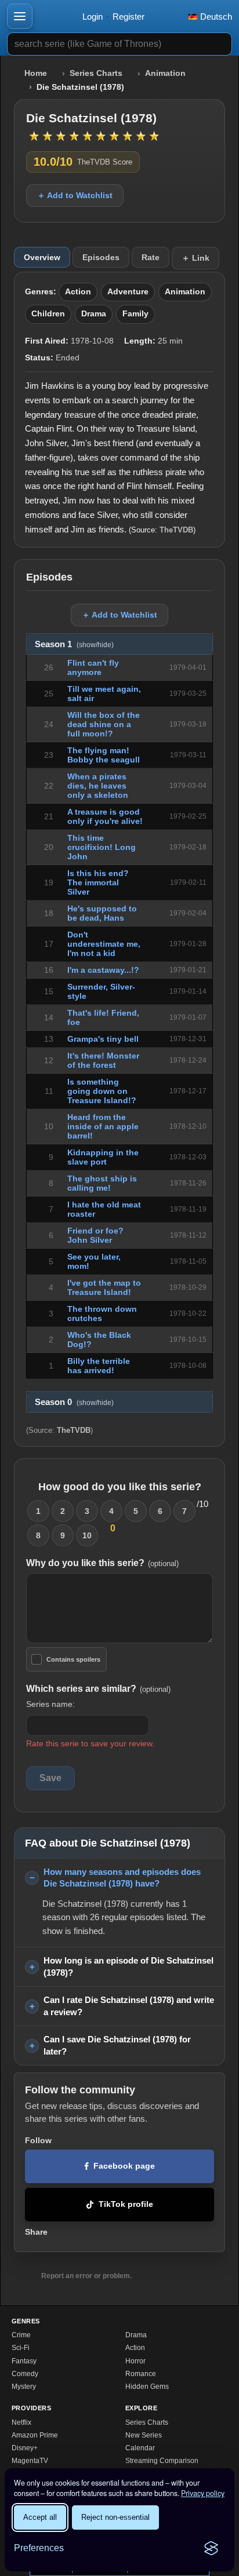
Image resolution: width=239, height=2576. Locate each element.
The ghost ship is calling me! (102, 1183)
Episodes (101, 257)
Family (135, 314)
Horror (135, 2361)
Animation (165, 73)
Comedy (25, 2374)
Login (93, 17)
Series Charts (96, 73)
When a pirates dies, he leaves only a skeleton (98, 786)
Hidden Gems (147, 2387)
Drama (94, 314)
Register (128, 17)
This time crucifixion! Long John (102, 847)
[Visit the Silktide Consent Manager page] (211, 2548)
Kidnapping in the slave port (103, 1157)
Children (48, 314)
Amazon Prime (35, 2435)
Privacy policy (203, 2493)
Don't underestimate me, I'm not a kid (104, 944)
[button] (20, 16)
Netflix (21, 2422)
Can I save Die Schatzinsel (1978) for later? (117, 2045)
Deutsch (215, 17)
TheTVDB (176, 530)
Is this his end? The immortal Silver (98, 882)
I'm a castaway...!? (103, 970)
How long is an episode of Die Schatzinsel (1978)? (128, 1966)
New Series (144, 2435)
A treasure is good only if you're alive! (105, 816)
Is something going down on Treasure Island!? (102, 1091)
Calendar (140, 2448)
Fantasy (24, 2361)
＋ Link (195, 258)
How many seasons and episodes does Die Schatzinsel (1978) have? (122, 1878)
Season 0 (74, 1402)
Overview (42, 257)
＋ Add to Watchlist (75, 195)
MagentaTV (30, 2461)
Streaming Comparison (162, 2461)
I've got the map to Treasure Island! (104, 1287)
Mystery (24, 2387)
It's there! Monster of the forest (103, 1060)
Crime (21, 2335)
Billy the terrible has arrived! (99, 1366)
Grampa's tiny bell (103, 1039)
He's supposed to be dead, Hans (102, 913)
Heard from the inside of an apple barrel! (103, 1126)
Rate (151, 257)
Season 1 (74, 644)
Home (36, 73)
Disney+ (25, 2448)
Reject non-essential (115, 2517)
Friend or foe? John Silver (95, 1235)
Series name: (50, 1704)
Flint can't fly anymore (93, 667)
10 (87, 1535)
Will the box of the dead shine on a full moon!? (104, 724)
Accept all (40, 2517)
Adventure (128, 292)
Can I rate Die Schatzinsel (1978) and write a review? (129, 2006)
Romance (141, 2374)
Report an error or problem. (86, 2276)
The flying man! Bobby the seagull (104, 755)
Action (78, 292)
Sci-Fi (21, 2348)
